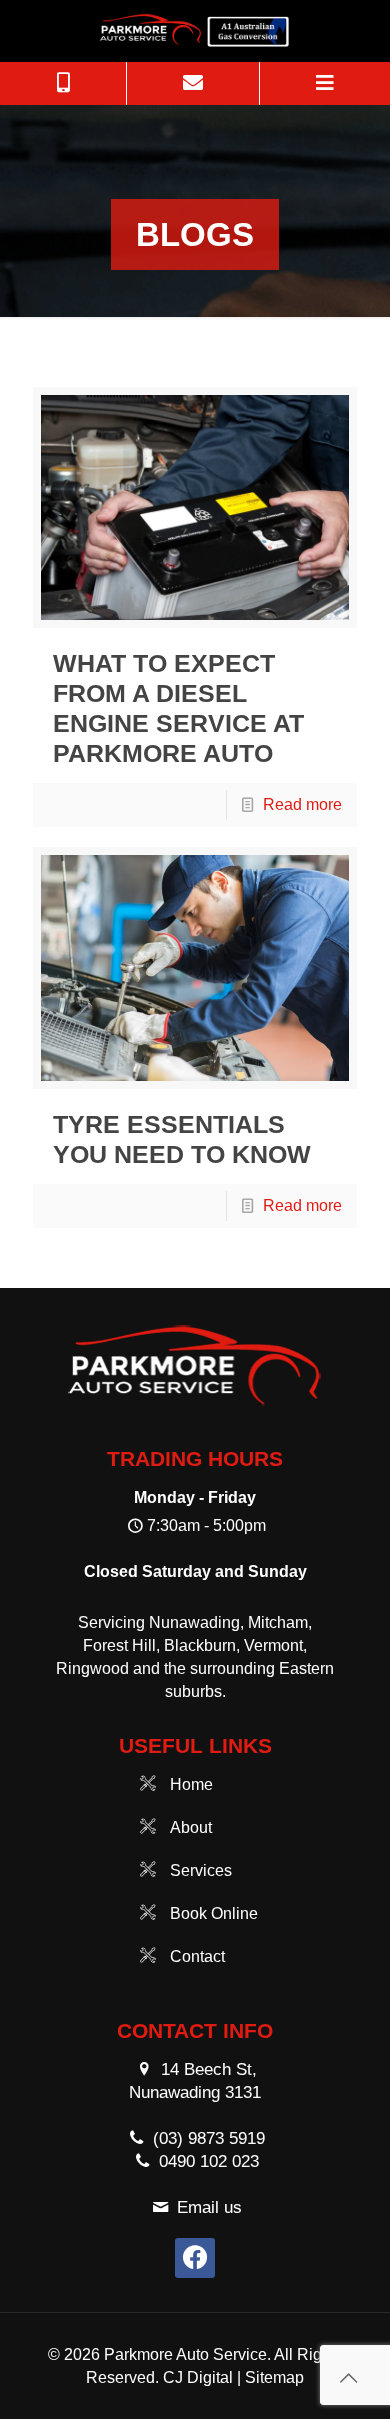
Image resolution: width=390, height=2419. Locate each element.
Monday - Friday (195, 1497)
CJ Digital (198, 2377)
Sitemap (274, 2377)
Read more (302, 804)
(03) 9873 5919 (209, 2138)
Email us (209, 2207)
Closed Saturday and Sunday (195, 1571)
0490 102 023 (209, 2161)
